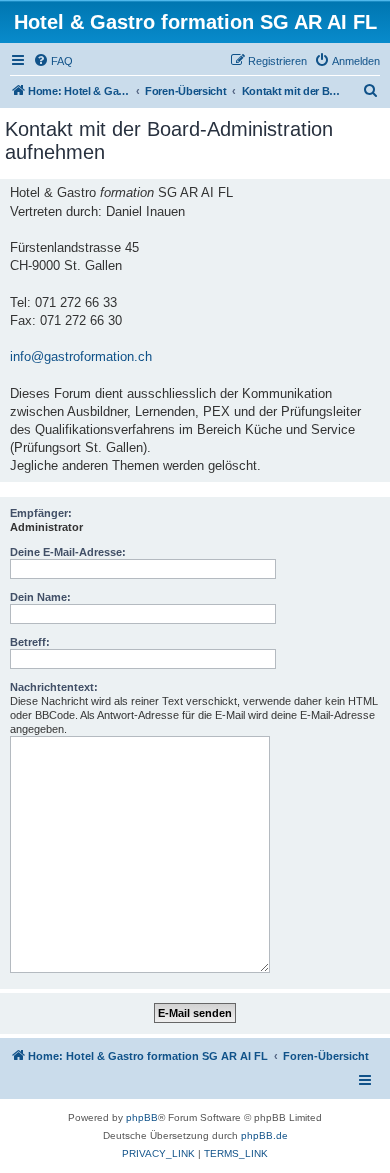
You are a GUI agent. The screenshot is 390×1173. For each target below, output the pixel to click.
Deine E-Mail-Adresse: (68, 552)
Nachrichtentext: (54, 687)
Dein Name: (40, 597)
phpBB (142, 1117)
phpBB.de (264, 1135)
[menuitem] (53, 61)
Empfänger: (41, 513)
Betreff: (30, 642)
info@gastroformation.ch (81, 356)
